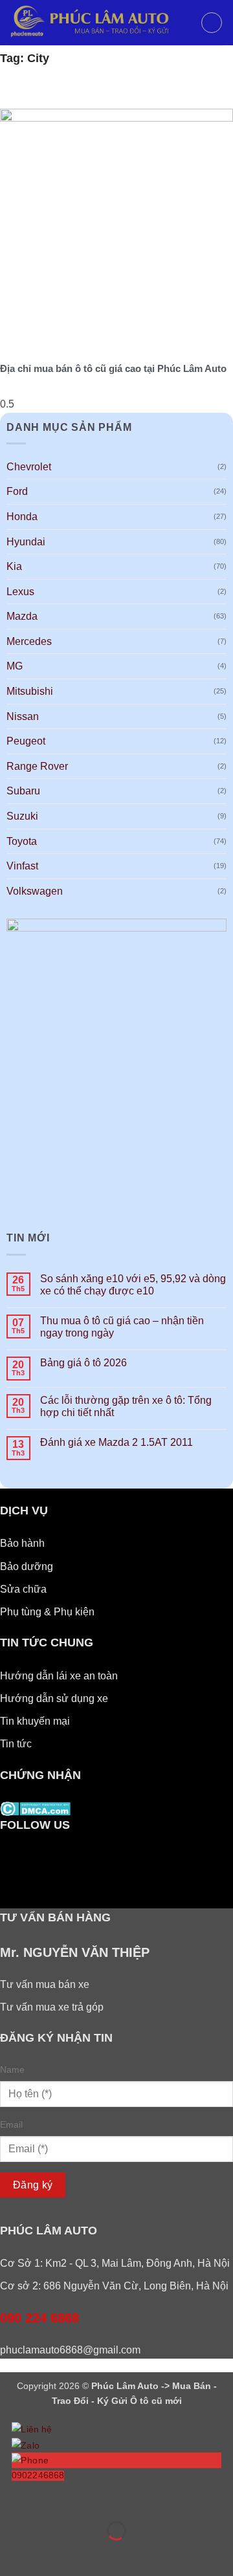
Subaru (23, 791)
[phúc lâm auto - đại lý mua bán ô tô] (100, 23)
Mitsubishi (30, 691)
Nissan (23, 716)
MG (15, 666)
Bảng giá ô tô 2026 (83, 1363)
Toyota (22, 841)
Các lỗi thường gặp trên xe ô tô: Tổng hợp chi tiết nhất (126, 1406)
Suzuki (22, 816)
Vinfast (22, 866)
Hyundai (26, 542)
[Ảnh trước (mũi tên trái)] (13, 2553)
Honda (22, 517)
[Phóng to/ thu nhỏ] (13, 2499)
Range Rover (37, 766)
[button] (212, 23)
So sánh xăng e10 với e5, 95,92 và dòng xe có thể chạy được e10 (133, 1285)
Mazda (22, 616)
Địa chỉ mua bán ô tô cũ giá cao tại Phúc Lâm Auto (113, 368)
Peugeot (26, 741)
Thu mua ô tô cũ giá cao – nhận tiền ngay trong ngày (122, 1327)
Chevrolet (29, 467)
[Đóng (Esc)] (127, 2499)
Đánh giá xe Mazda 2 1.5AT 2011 (116, 1442)
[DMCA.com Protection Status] (35, 1808)
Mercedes (29, 641)
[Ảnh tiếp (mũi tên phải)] (51, 2553)
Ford (17, 491)
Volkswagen (35, 891)
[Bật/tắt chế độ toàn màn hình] (51, 2499)
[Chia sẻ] (88, 2499)
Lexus (20, 592)
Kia (14, 566)
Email (11, 2124)
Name (12, 2069)
